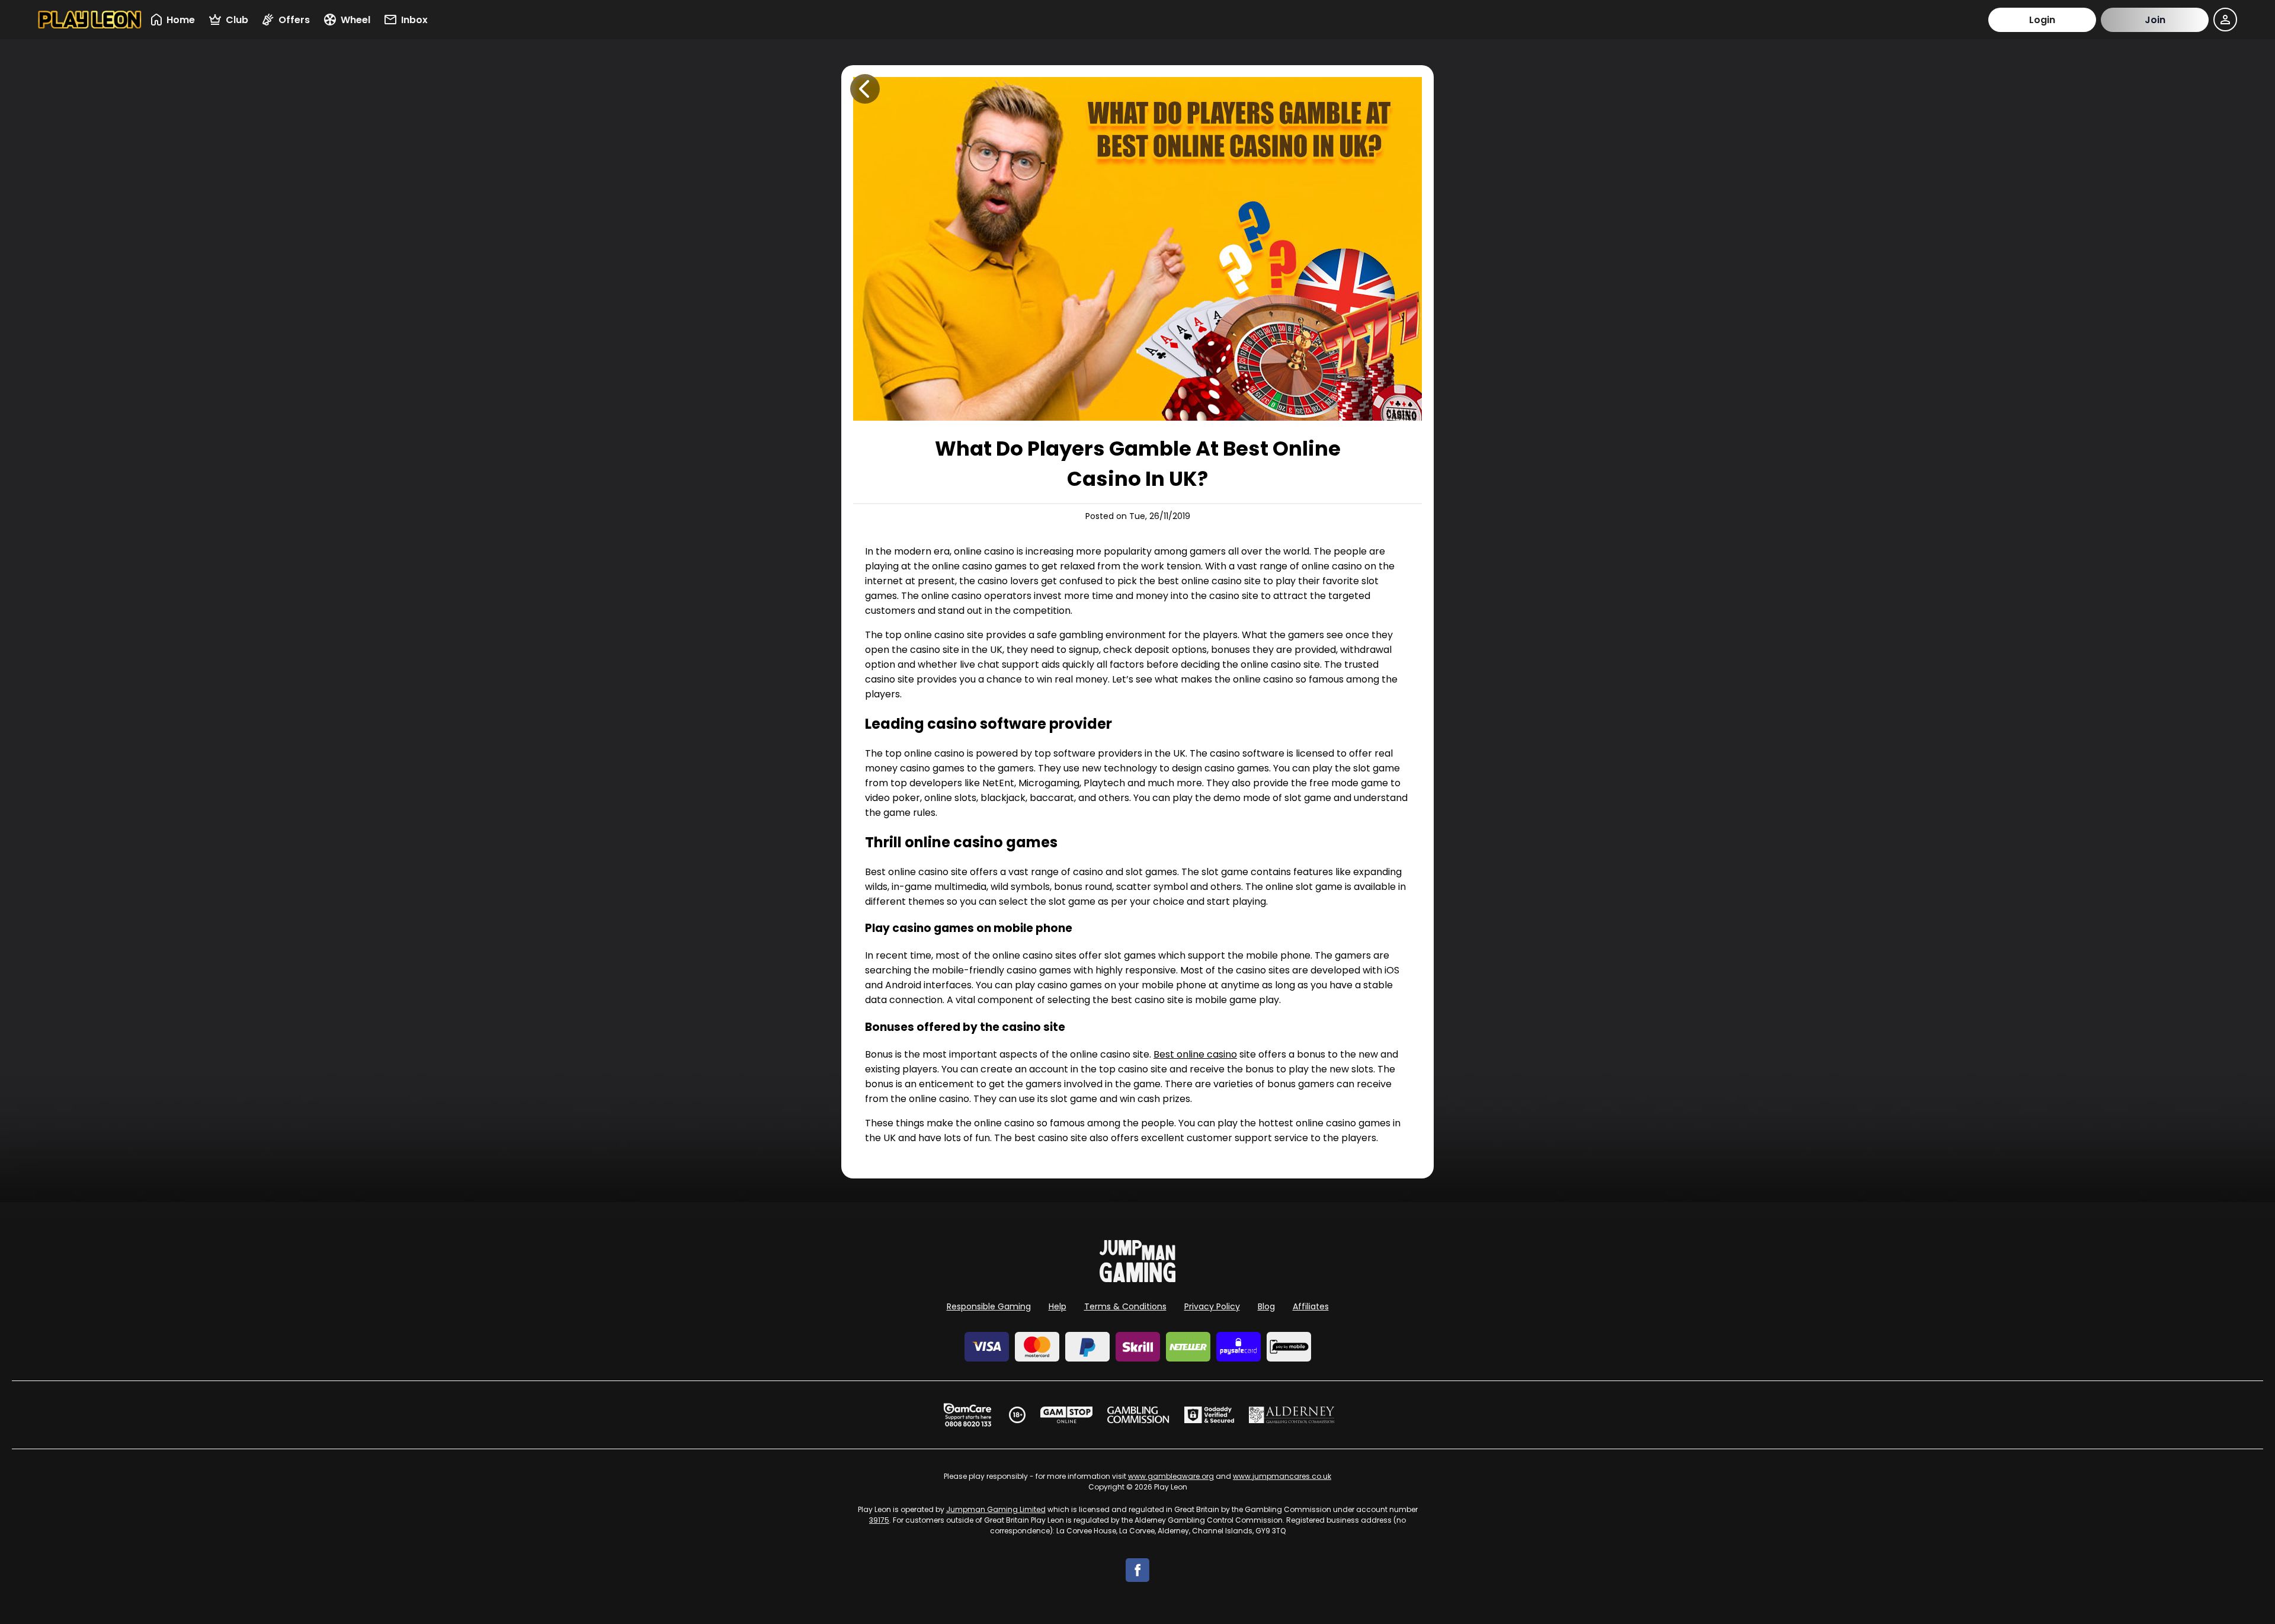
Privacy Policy (1212, 1306)
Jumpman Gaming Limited (996, 1509)
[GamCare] (967, 1415)
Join (2155, 20)
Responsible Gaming (989, 1306)
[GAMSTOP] (1067, 1415)
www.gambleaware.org (1171, 1476)
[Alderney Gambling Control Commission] (1292, 1415)
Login (2042, 20)
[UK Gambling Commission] (1138, 1415)
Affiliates (1311, 1306)
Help (1058, 1306)
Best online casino (1195, 1054)
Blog (1266, 1306)
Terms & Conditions (1125, 1306)
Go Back (865, 89)
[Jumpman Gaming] (1137, 1279)
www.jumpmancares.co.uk (1282, 1476)
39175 (879, 1520)
